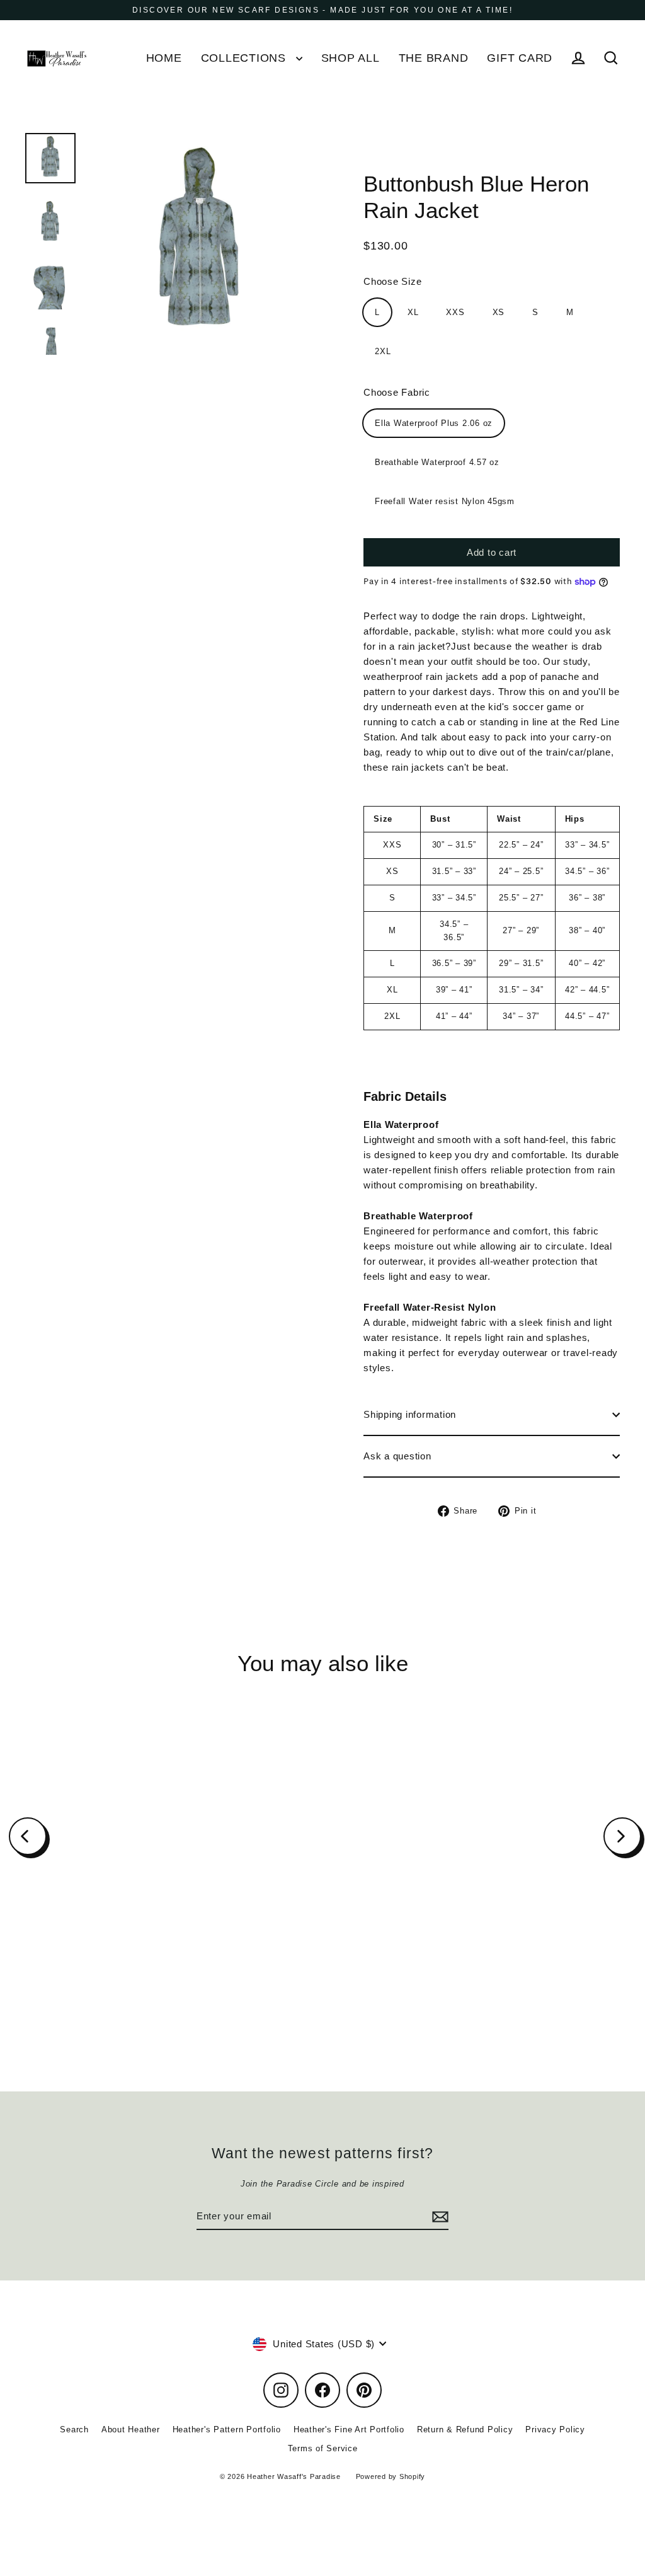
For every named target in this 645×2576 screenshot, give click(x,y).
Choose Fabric (397, 392)
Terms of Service (323, 2448)
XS (499, 312)
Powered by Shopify (391, 2476)
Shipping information (410, 1414)
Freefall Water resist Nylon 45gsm (445, 501)
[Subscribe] (438, 2217)
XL (413, 312)
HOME (164, 58)
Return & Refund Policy (465, 2429)
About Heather (131, 2429)
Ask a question (397, 1456)
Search (74, 2429)
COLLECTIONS (245, 58)
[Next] (622, 1836)
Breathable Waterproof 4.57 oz (437, 462)
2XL (383, 351)
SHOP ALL (351, 58)
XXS (455, 312)
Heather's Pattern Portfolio (227, 2429)
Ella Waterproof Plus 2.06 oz (434, 423)
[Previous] (28, 1836)
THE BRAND (434, 58)
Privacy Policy (555, 2429)
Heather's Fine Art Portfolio (349, 2429)
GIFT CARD (520, 58)
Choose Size (392, 281)
